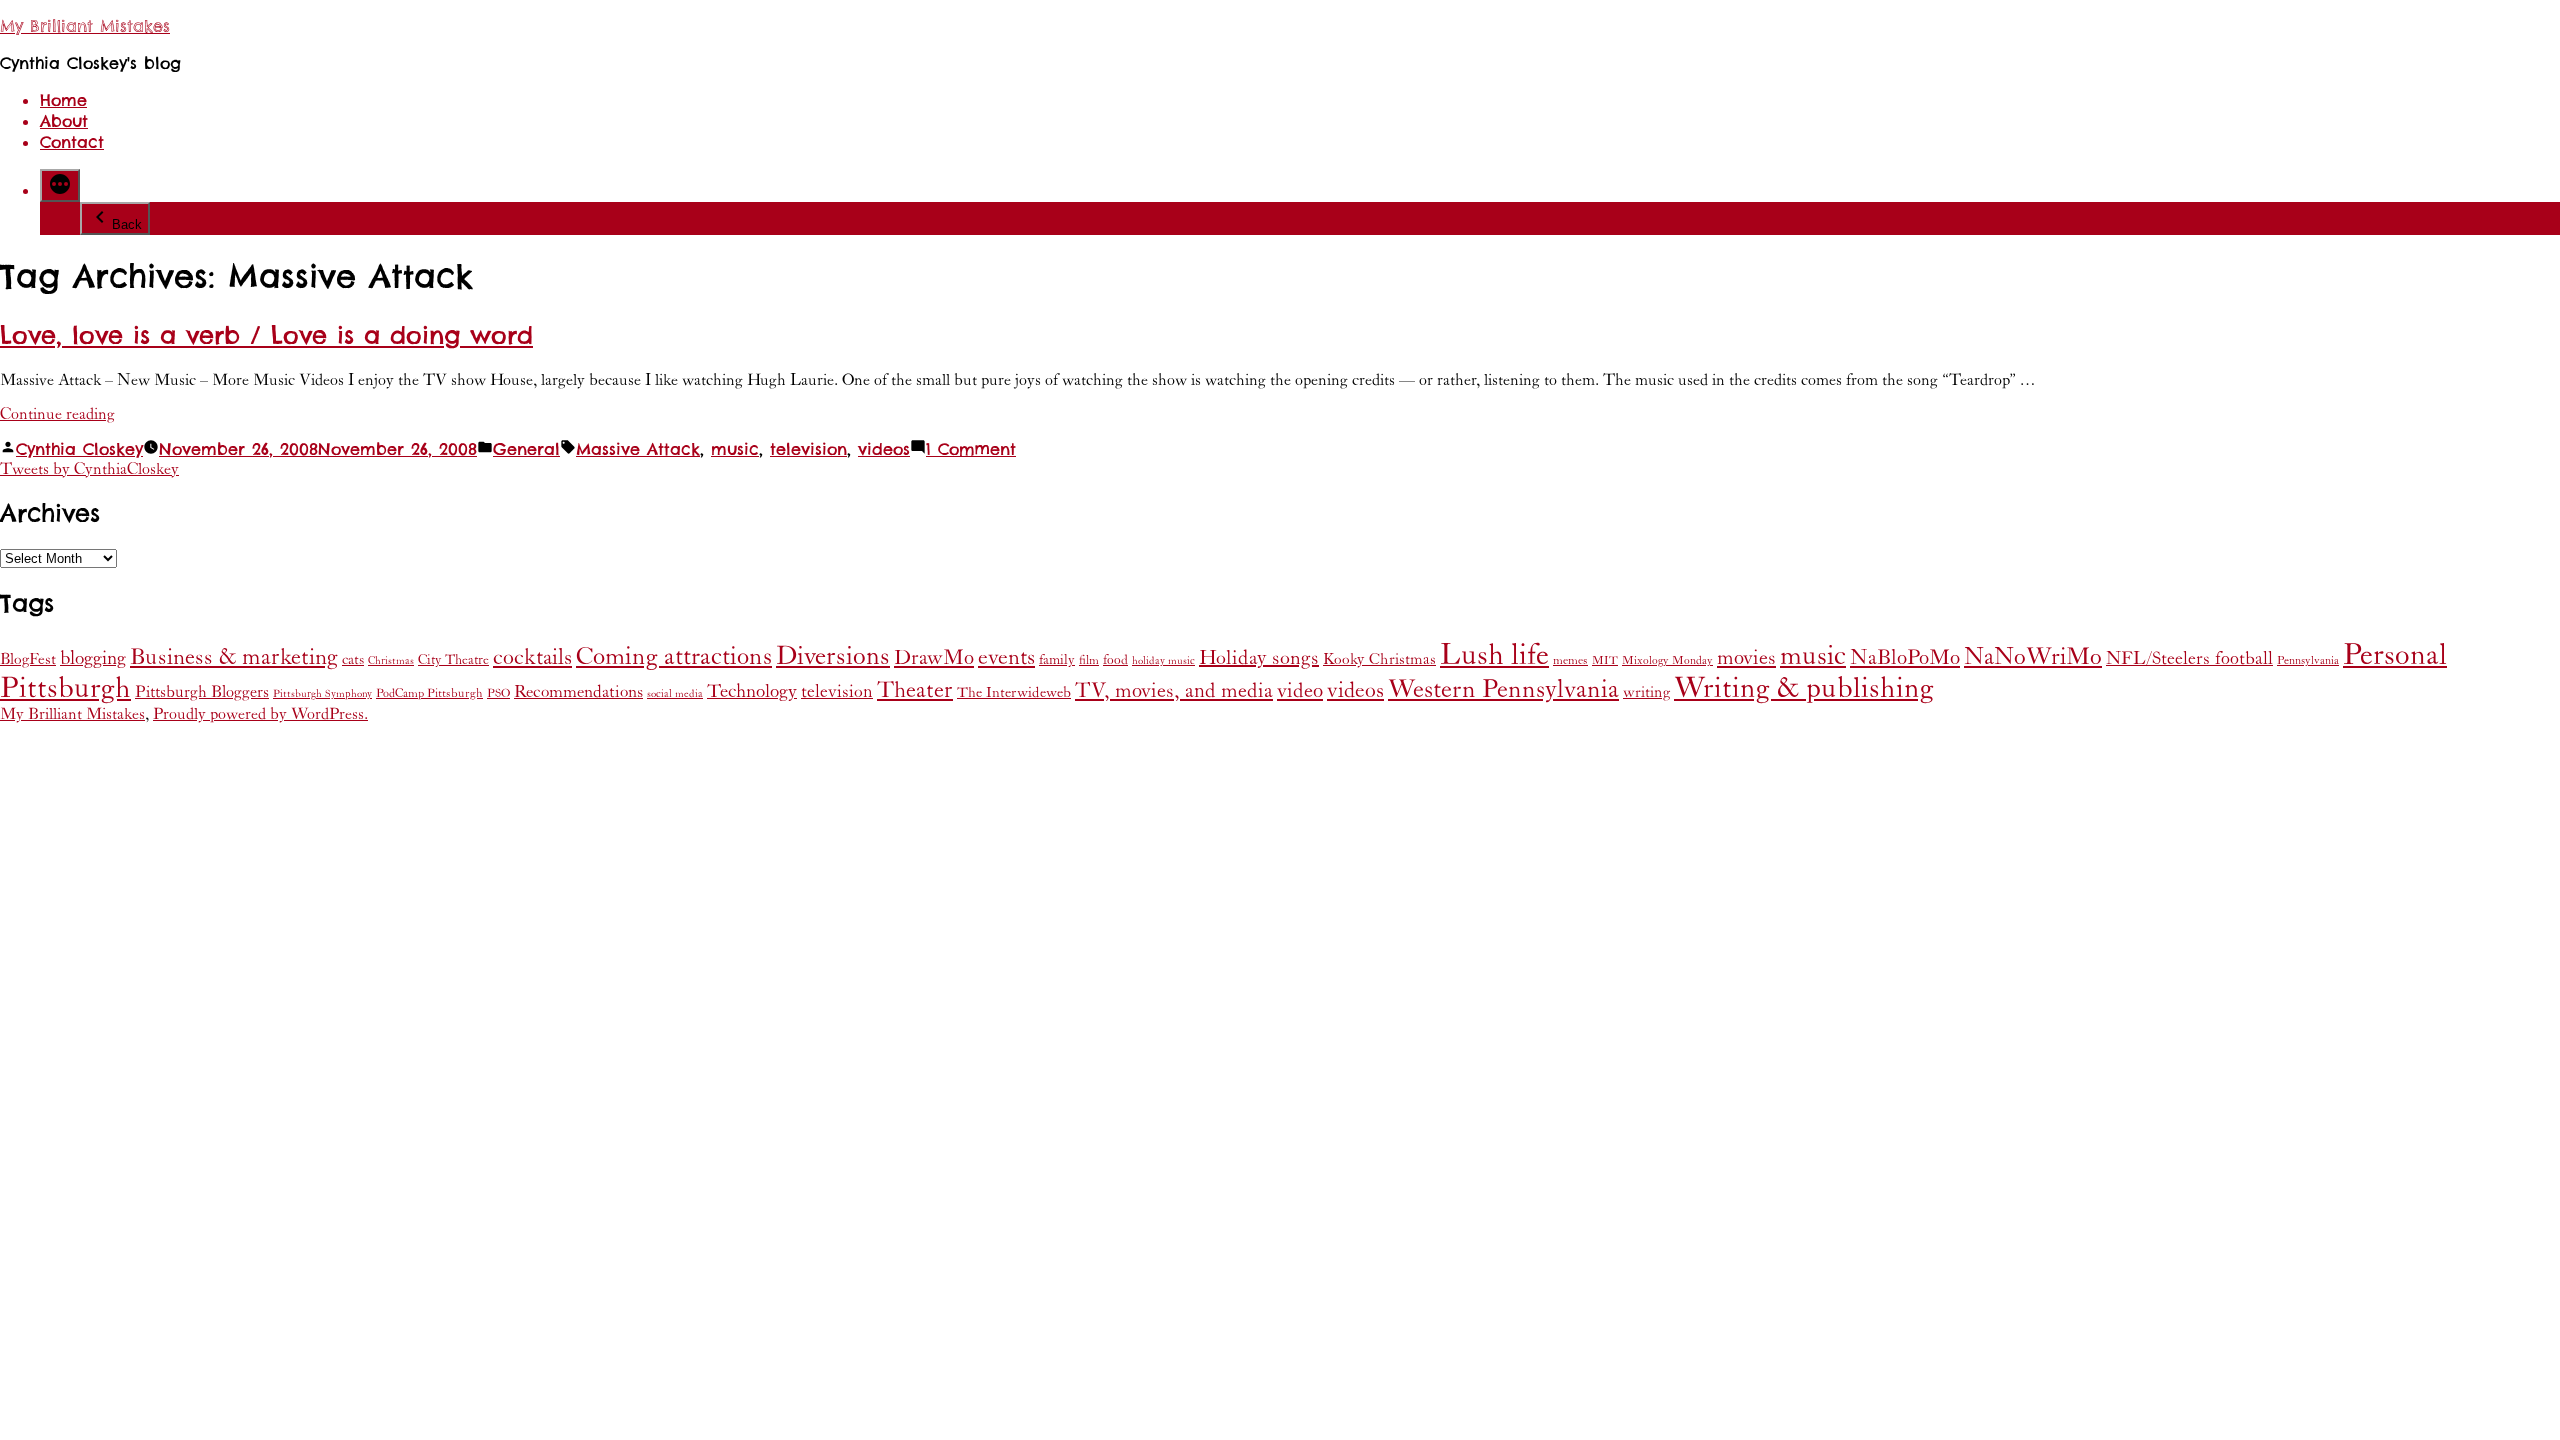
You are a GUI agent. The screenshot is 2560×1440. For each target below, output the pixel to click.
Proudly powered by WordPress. (260, 714)
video (1300, 691)
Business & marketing (234, 657)
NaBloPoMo (1905, 658)
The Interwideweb (1014, 692)
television (808, 449)
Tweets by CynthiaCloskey (89, 469)
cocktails (532, 657)
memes (1570, 660)
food (1115, 660)
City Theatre (453, 660)
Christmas (391, 661)
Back (127, 224)
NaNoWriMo (2033, 657)
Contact (72, 142)
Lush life (1494, 655)
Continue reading (57, 414)
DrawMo (934, 658)
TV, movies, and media (1174, 691)
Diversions (833, 656)
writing (1646, 692)
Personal (2395, 655)
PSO (498, 693)
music (735, 449)
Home (63, 100)
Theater (915, 690)
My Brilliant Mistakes (85, 26)
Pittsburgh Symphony (322, 694)
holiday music (1163, 661)
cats (353, 659)
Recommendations (578, 692)
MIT (1605, 660)
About (64, 121)
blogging (93, 658)
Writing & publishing (1804, 688)
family (1057, 660)
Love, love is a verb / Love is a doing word (266, 335)
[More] (60, 185)
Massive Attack (638, 449)
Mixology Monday (1667, 660)
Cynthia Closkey (79, 449)
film (1089, 660)
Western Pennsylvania (1503, 689)
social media (675, 694)
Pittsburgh (65, 688)
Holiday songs (1259, 658)
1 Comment (971, 449)
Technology (752, 691)
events (1006, 657)
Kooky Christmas (1379, 659)
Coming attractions (674, 657)
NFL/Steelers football (2189, 658)
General (526, 449)
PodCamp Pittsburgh (429, 693)
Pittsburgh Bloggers (202, 692)
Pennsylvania (2308, 660)
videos (884, 449)
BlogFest (28, 659)
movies (1746, 658)
